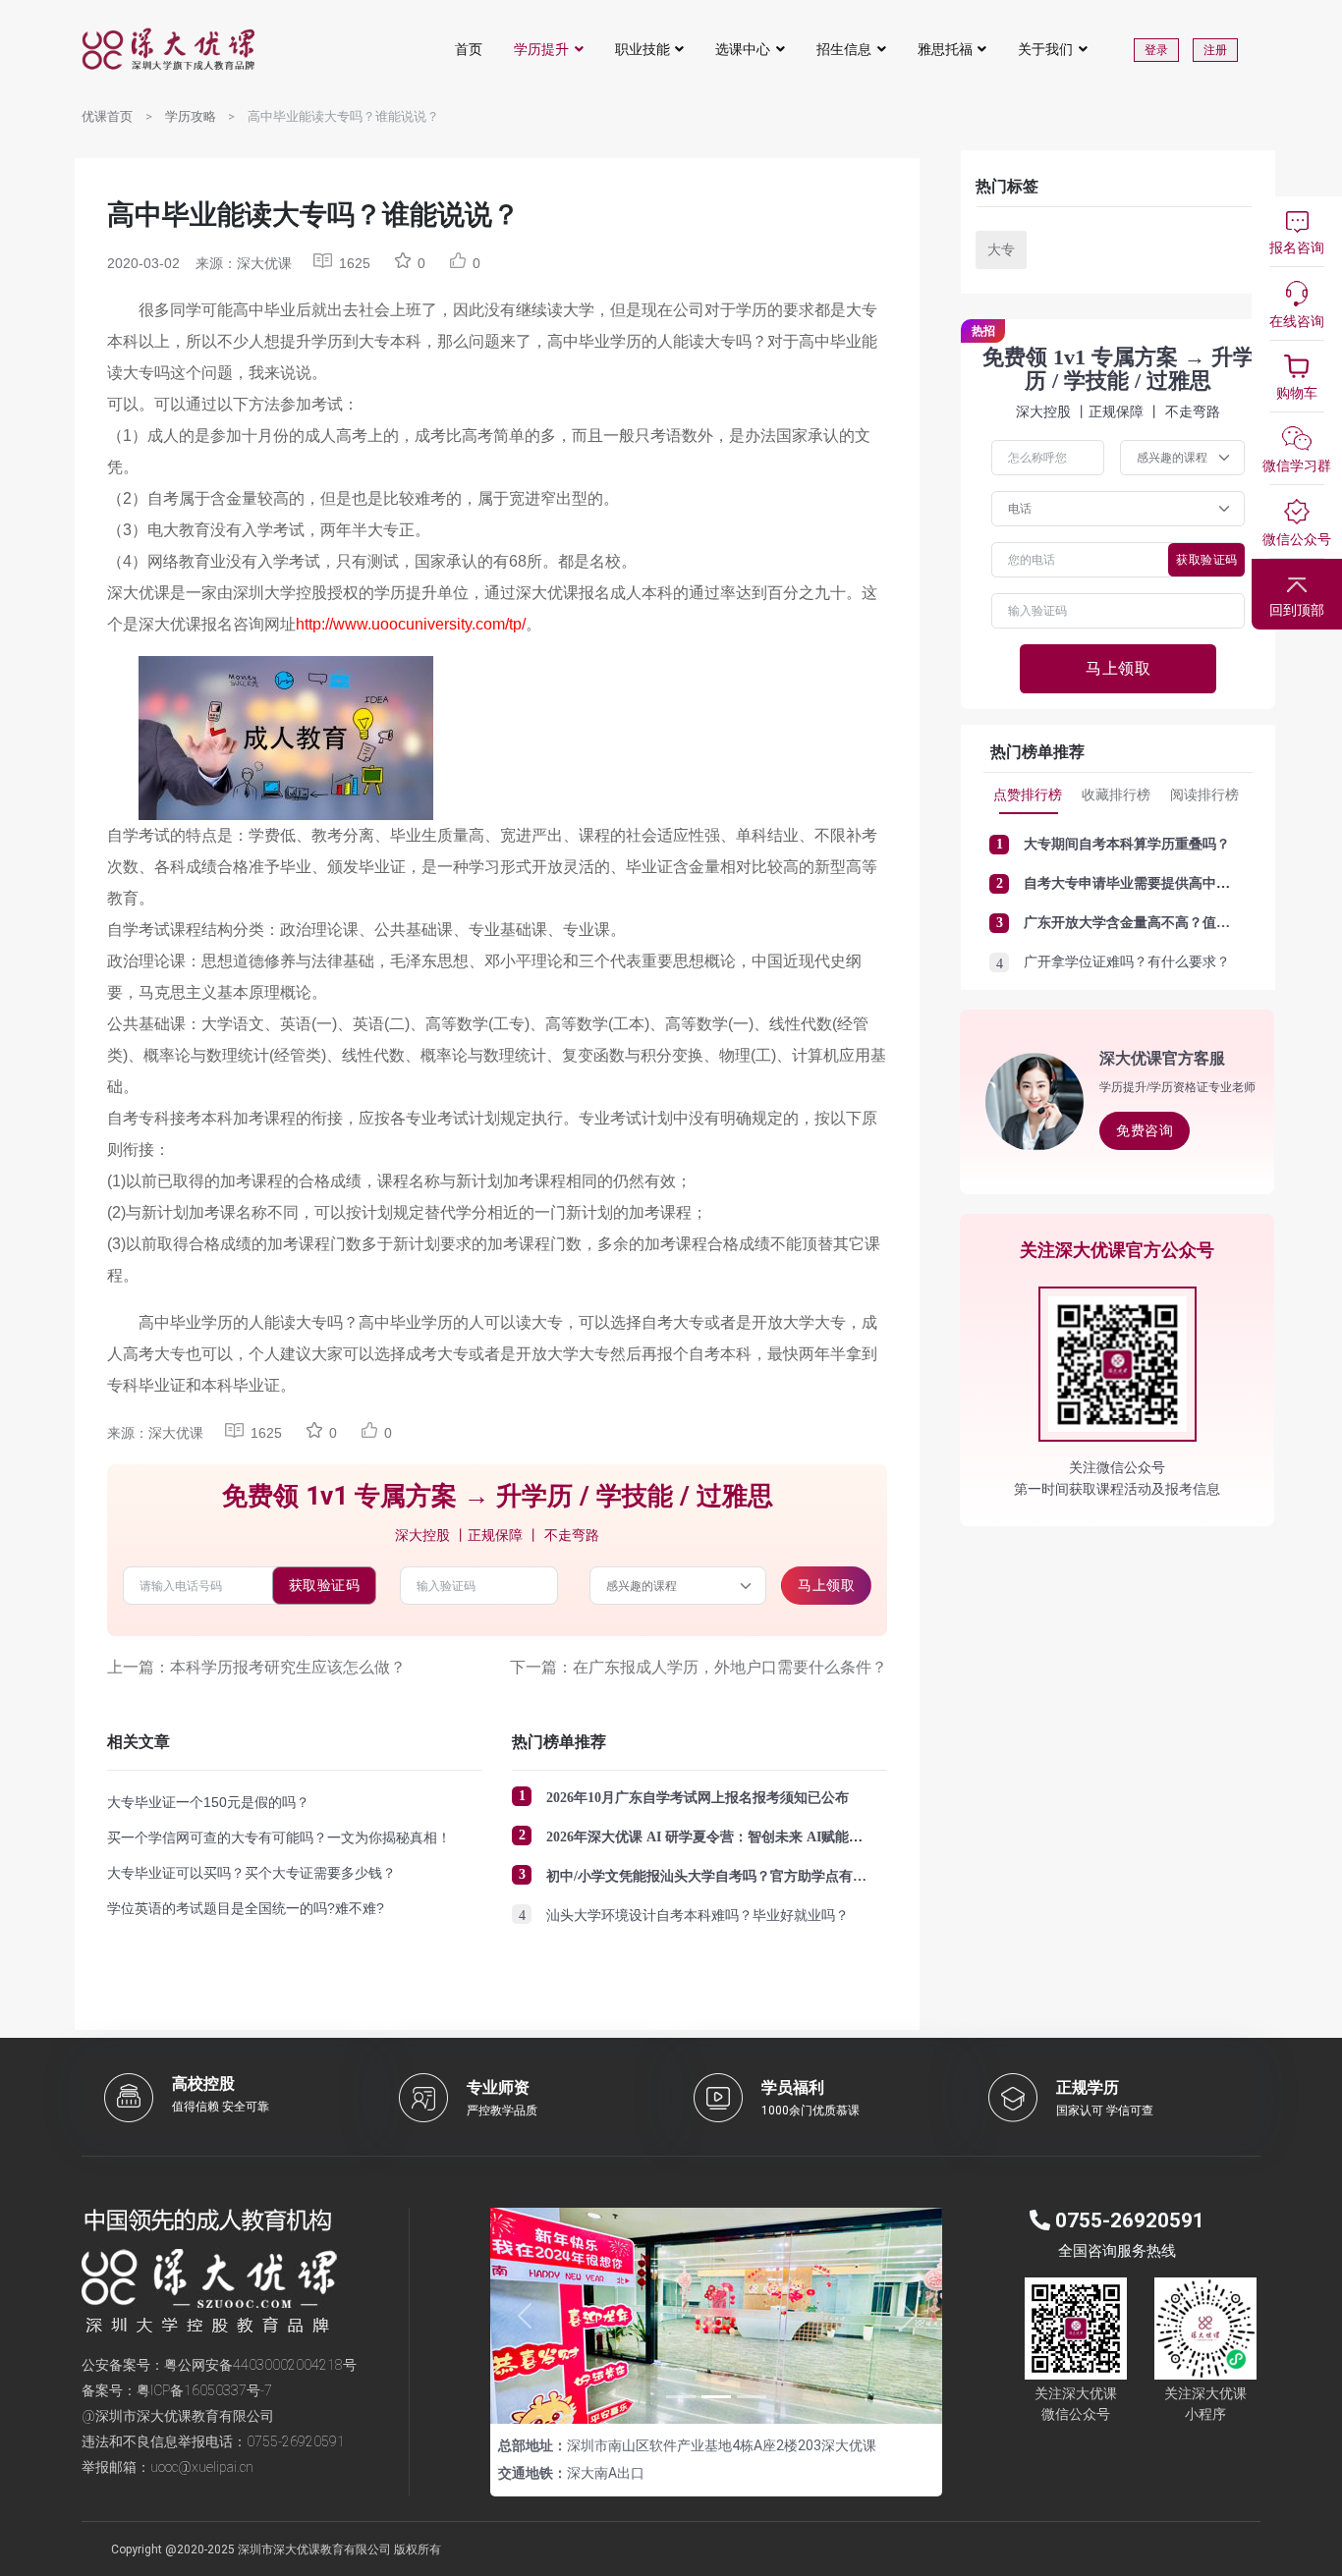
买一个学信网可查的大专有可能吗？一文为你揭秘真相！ (279, 1837)
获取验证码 (325, 1585)
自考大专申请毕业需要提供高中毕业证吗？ (1154, 883)
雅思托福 (945, 49)
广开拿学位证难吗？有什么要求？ (1127, 962)
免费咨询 (1145, 1130)
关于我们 (1045, 49)
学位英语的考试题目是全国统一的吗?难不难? (246, 1908)
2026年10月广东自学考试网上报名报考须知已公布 (698, 1798)
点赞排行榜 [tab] (1028, 795)
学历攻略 (191, 116)
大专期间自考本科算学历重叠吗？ (1127, 844)
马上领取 (826, 1585)
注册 (1215, 50)
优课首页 (107, 116)
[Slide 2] (716, 2397)
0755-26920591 (296, 2441)
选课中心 (743, 49)
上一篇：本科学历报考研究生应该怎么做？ (256, 1667)
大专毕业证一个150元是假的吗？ (208, 1802)
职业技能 (643, 49)
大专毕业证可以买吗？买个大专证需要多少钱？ (252, 1873)
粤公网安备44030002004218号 (260, 2365)
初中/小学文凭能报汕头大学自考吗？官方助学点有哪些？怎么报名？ (755, 1876)
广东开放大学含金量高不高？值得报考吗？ (1154, 923)
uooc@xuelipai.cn (202, 2467)
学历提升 (541, 49)
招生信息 (844, 49)
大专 (1001, 249)
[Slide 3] (752, 2397)
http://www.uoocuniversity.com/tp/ (411, 624)
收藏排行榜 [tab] (1116, 795)
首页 (469, 49)
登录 (1156, 50)
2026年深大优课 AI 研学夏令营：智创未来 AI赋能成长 (711, 1837)
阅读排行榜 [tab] (1204, 795)
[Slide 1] (681, 2397)
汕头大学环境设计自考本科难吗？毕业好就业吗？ (698, 1916)
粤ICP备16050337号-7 (204, 2390)
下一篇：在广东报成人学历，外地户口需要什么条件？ (699, 1667)
